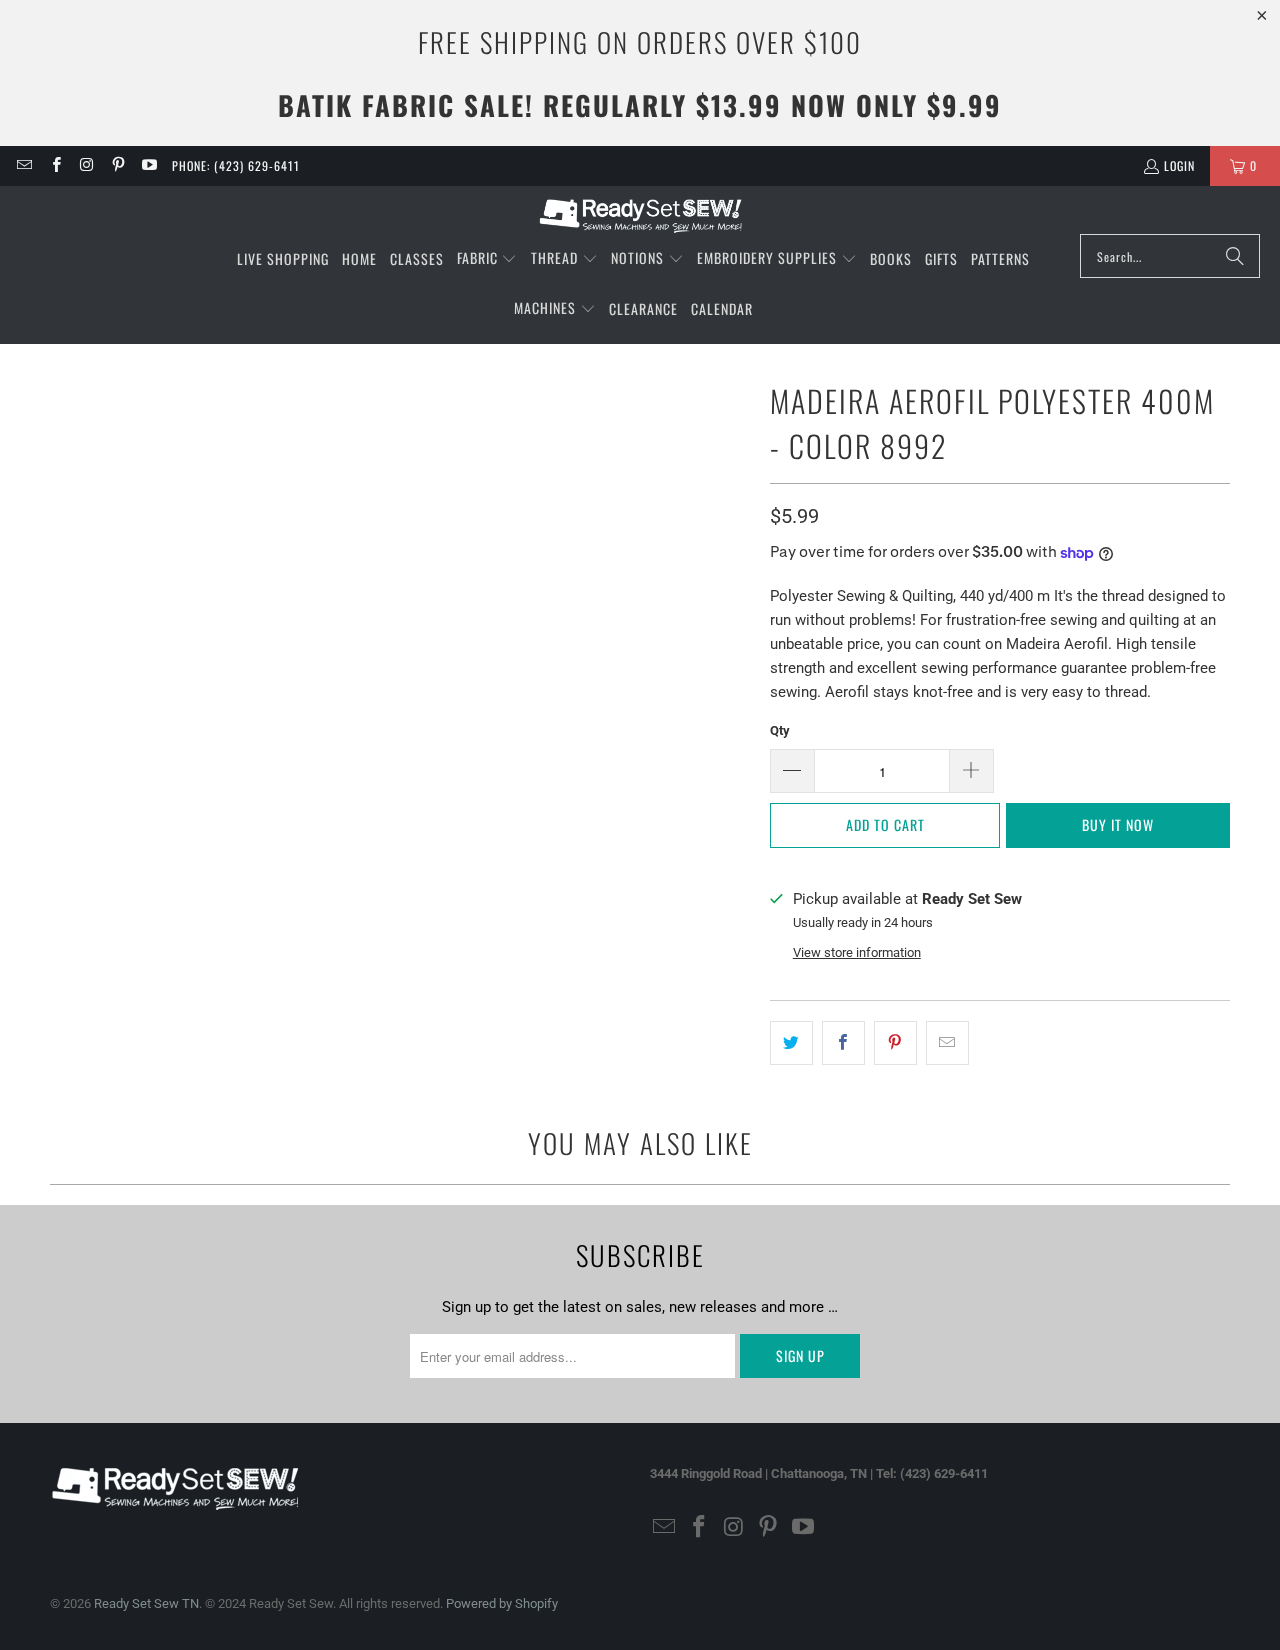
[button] (487, 259)
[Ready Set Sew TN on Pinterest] (117, 165)
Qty (780, 730)
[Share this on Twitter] (791, 1043)
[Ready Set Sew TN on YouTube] (148, 165)
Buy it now (1118, 824)
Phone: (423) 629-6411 (236, 165)
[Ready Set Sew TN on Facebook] (54, 165)
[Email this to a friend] (947, 1043)
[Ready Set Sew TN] (640, 215)
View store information (857, 952)
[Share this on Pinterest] (895, 1043)
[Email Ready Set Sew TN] (23, 165)
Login (1179, 165)
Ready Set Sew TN (146, 1603)
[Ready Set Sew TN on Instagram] (86, 165)
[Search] (1235, 256)
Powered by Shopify (502, 1603)
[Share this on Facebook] (843, 1043)
